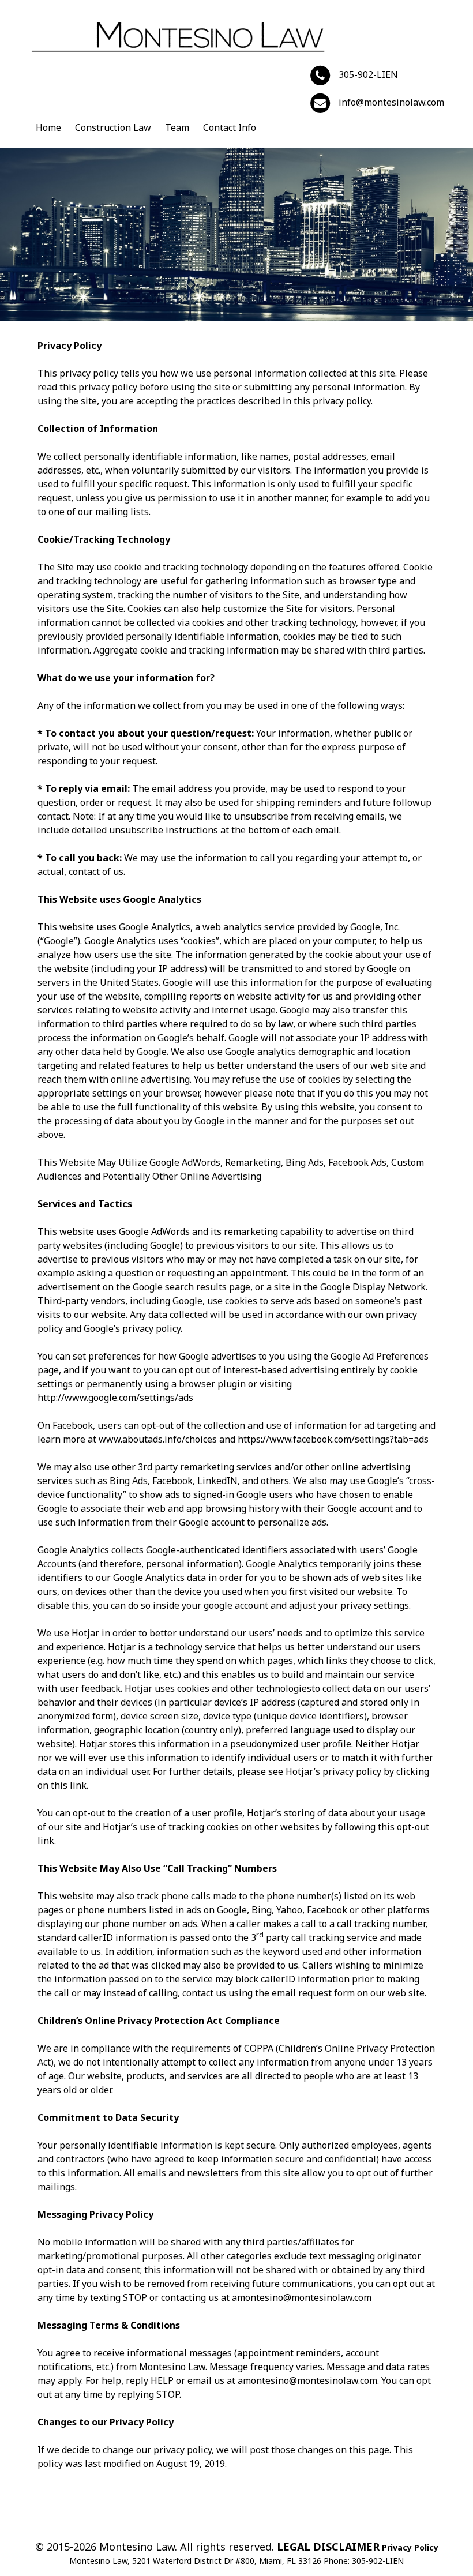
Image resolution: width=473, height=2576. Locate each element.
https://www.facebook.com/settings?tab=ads (333, 1439)
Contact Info (230, 127)
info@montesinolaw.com (391, 102)
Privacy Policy (410, 2547)
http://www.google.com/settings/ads (115, 1398)
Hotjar (85, 1633)
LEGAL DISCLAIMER (328, 2547)
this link (69, 1785)
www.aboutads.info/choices (158, 1439)
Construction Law (113, 127)
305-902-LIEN (368, 74)
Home (48, 127)
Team (177, 127)
